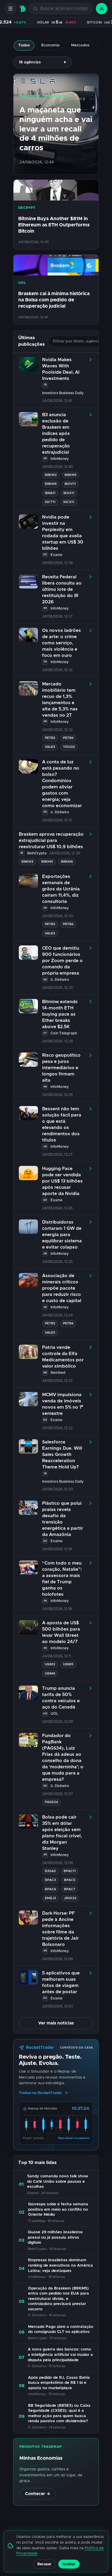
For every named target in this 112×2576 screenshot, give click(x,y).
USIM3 (50, 1664)
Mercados (80, 45)
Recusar (44, 2564)
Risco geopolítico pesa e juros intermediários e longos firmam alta (61, 1068)
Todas (24, 45)
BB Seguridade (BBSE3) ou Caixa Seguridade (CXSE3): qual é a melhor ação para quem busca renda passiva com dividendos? (59, 2414)
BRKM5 (70, 475)
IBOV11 (70, 484)
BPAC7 (70, 1889)
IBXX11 (69, 493)
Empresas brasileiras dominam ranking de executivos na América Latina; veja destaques (60, 2265)
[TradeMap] (22, 9)
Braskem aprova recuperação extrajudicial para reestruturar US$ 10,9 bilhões (51, 841)
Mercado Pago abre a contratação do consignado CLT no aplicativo (61, 2330)
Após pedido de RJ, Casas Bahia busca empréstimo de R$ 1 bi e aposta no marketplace (59, 2383)
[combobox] (64, 9)
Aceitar (69, 2564)
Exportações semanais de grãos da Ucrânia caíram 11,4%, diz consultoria (61, 889)
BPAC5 (70, 1880)
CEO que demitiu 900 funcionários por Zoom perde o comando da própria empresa (62, 961)
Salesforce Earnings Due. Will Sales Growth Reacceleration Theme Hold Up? (62, 1455)
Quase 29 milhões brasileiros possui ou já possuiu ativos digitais (55, 2237)
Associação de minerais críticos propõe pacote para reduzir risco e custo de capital (62, 1288)
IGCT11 (50, 502)
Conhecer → (38, 2494)
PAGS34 (51, 1802)
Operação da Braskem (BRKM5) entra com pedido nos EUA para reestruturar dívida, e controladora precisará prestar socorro (59, 2299)
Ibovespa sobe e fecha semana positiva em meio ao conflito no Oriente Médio (58, 2209)
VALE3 (50, 747)
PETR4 (68, 738)
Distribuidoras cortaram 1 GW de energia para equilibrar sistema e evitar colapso (62, 1235)
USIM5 (68, 1664)
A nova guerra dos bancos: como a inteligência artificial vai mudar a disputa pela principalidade (60, 2355)
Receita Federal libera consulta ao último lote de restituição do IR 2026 (62, 589)
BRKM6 (51, 484)
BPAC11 (70, 1871)
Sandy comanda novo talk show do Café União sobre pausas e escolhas (58, 2182)
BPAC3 (50, 1880)
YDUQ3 (69, 747)
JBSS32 (70, 1898)
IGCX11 (69, 502)
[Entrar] (102, 9)
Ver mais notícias (56, 2023)
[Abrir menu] (10, 9)
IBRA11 (50, 493)
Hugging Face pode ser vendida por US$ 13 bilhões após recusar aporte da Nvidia (62, 1181)
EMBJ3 (50, 1898)
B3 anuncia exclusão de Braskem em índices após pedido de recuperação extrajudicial (56, 434)
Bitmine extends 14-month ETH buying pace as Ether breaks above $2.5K (60, 1014)
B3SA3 (50, 1871)
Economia (50, 45)
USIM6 (50, 1674)
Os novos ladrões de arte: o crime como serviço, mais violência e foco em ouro (62, 643)
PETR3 (50, 738)
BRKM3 (51, 475)
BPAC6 (50, 1889)
